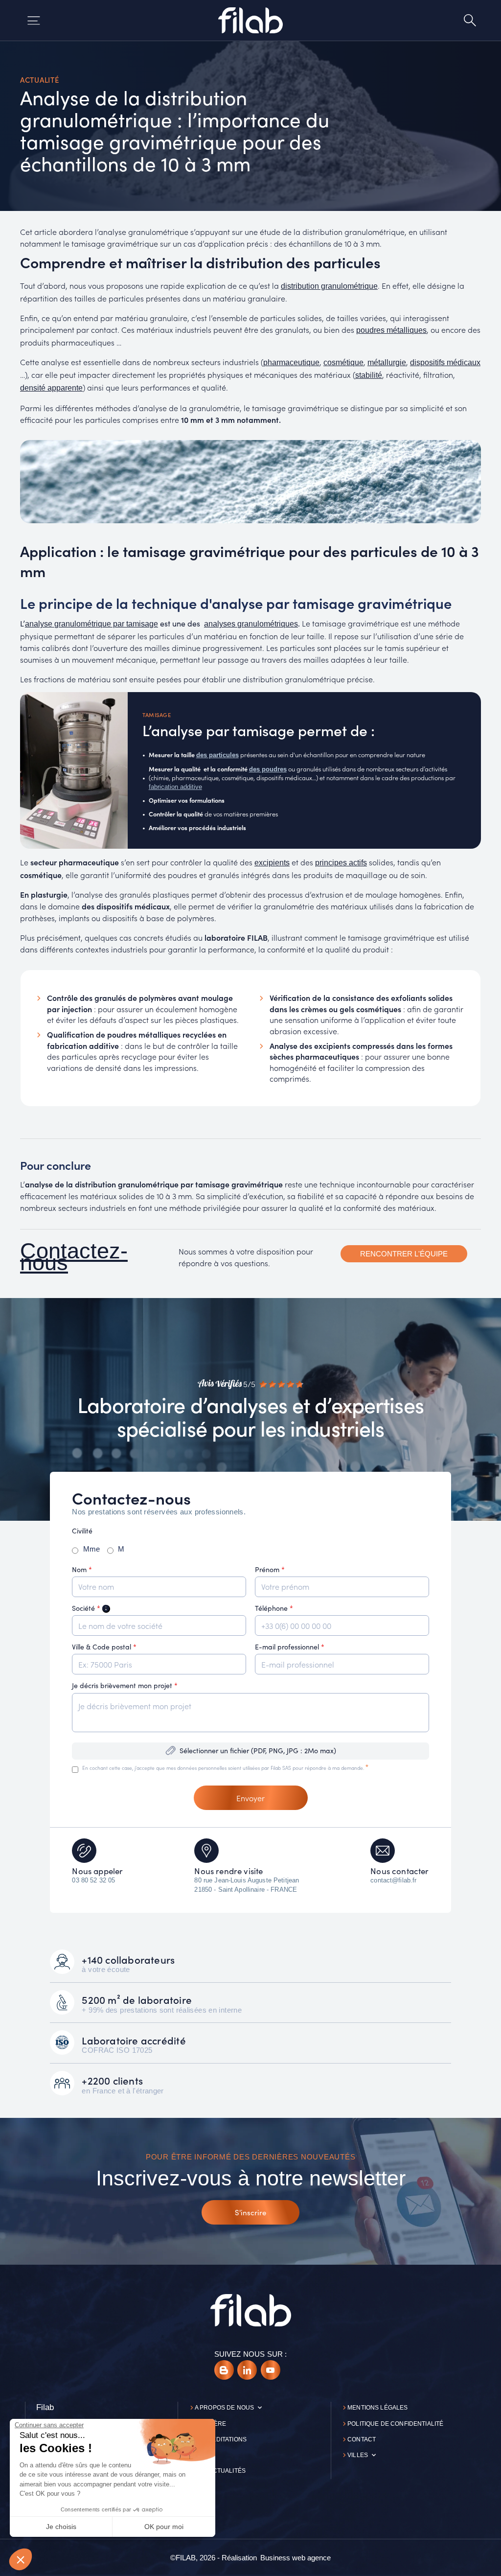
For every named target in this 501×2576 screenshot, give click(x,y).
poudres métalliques (391, 330)
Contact (362, 2439)
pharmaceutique (291, 362)
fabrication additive (175, 787)
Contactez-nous (74, 1257)
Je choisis (61, 2527)
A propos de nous (224, 2408)
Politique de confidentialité (395, 2424)
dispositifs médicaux (445, 362)
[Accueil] (250, 20)
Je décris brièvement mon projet (125, 1685)
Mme (91, 1549)
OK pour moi (164, 2527)
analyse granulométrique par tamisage (91, 624)
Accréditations (221, 2439)
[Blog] (224, 2370)
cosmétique (343, 362)
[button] (21, 2559)
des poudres (268, 769)
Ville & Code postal (104, 1647)
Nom (82, 1569)
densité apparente (51, 388)
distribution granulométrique (329, 286)
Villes (358, 2455)
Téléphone (274, 1608)
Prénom (270, 1569)
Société (91, 1608)
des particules (217, 755)
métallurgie (387, 362)
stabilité (369, 375)
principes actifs (341, 863)
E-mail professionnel (290, 1647)
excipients (272, 863)
